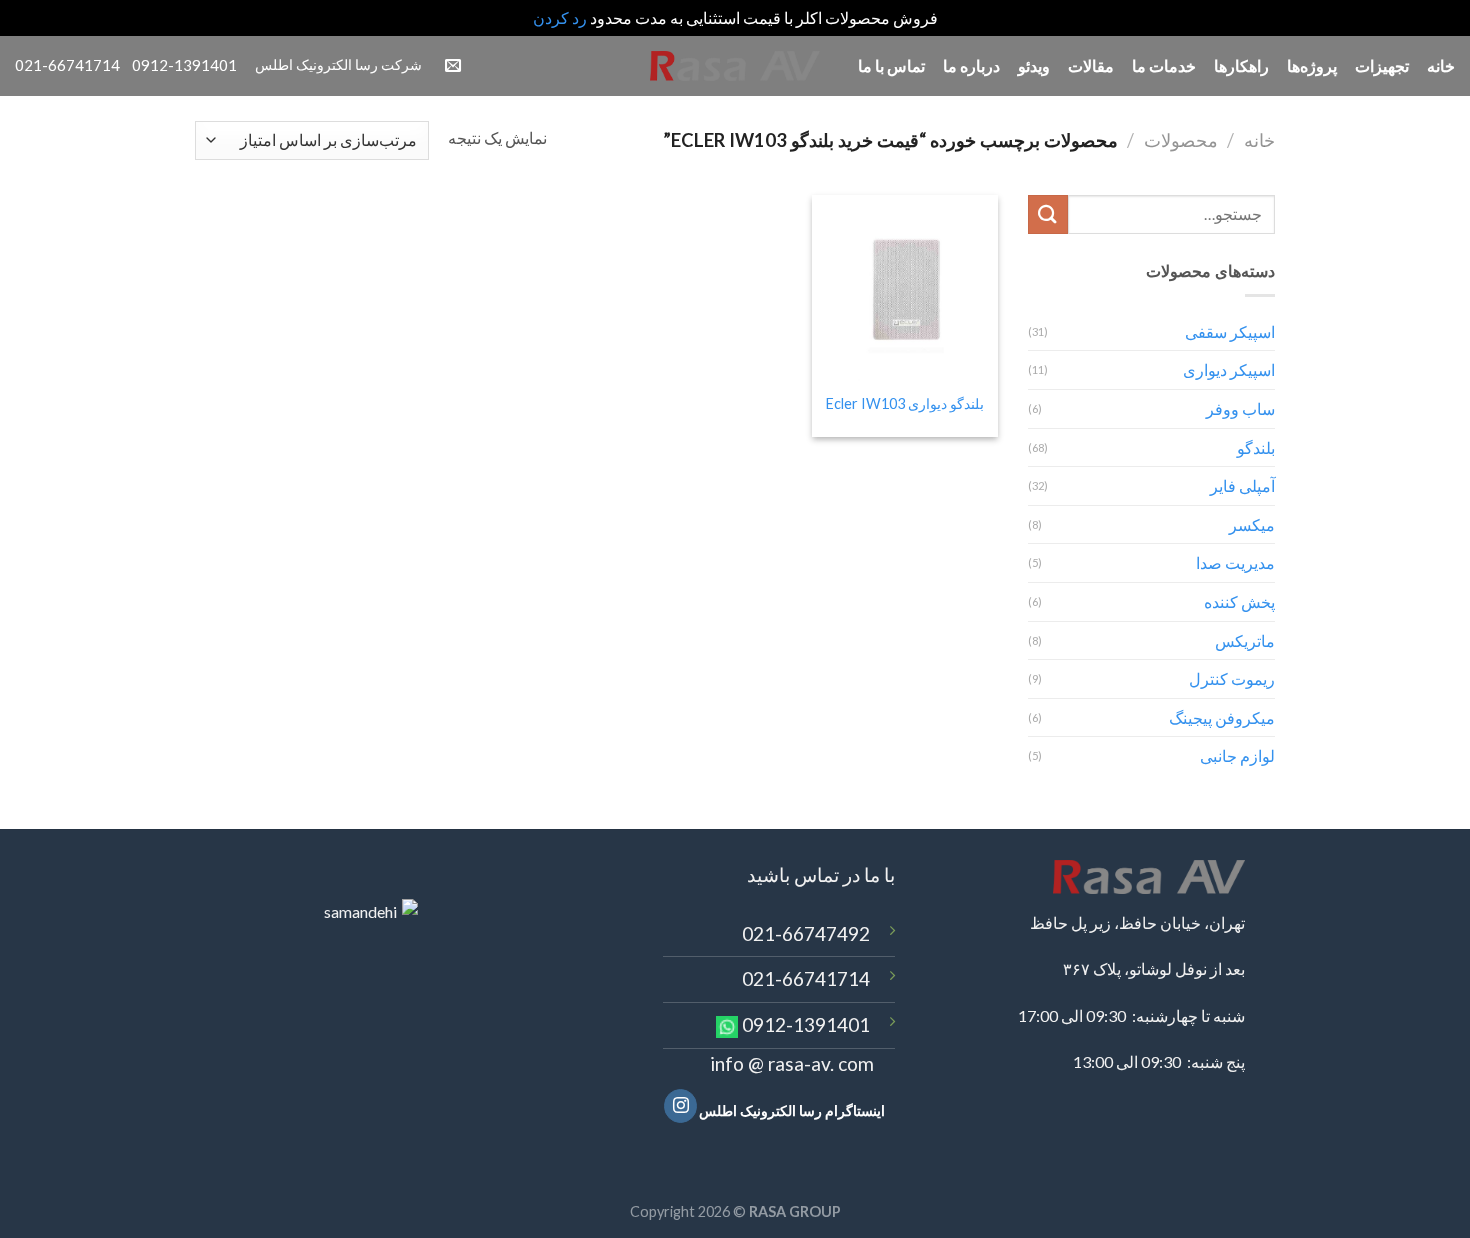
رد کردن (560, 17)
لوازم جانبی (1237, 755)
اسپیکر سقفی (1230, 331)
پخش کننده (1239, 601)
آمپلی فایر (1242, 485)
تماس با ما (891, 65)
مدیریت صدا (1235, 562)
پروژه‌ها (1312, 65)
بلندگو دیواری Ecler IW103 (905, 403)
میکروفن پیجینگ (1222, 717)
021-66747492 (806, 933)
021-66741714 (806, 978)
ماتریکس (1245, 640)
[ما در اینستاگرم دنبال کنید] (680, 1106)
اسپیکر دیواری (1229, 369)
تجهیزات (1382, 65)
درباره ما (971, 65)
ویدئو (1034, 65)
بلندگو (1256, 447)
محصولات (1181, 140)
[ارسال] (1048, 214)
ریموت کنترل (1232, 678)
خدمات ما (1164, 65)
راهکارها (1241, 65)
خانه (1441, 65)
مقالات (1091, 65)
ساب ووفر (1240, 408)
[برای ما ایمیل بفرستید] (453, 66)
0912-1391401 (806, 1024)
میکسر (1252, 524)
